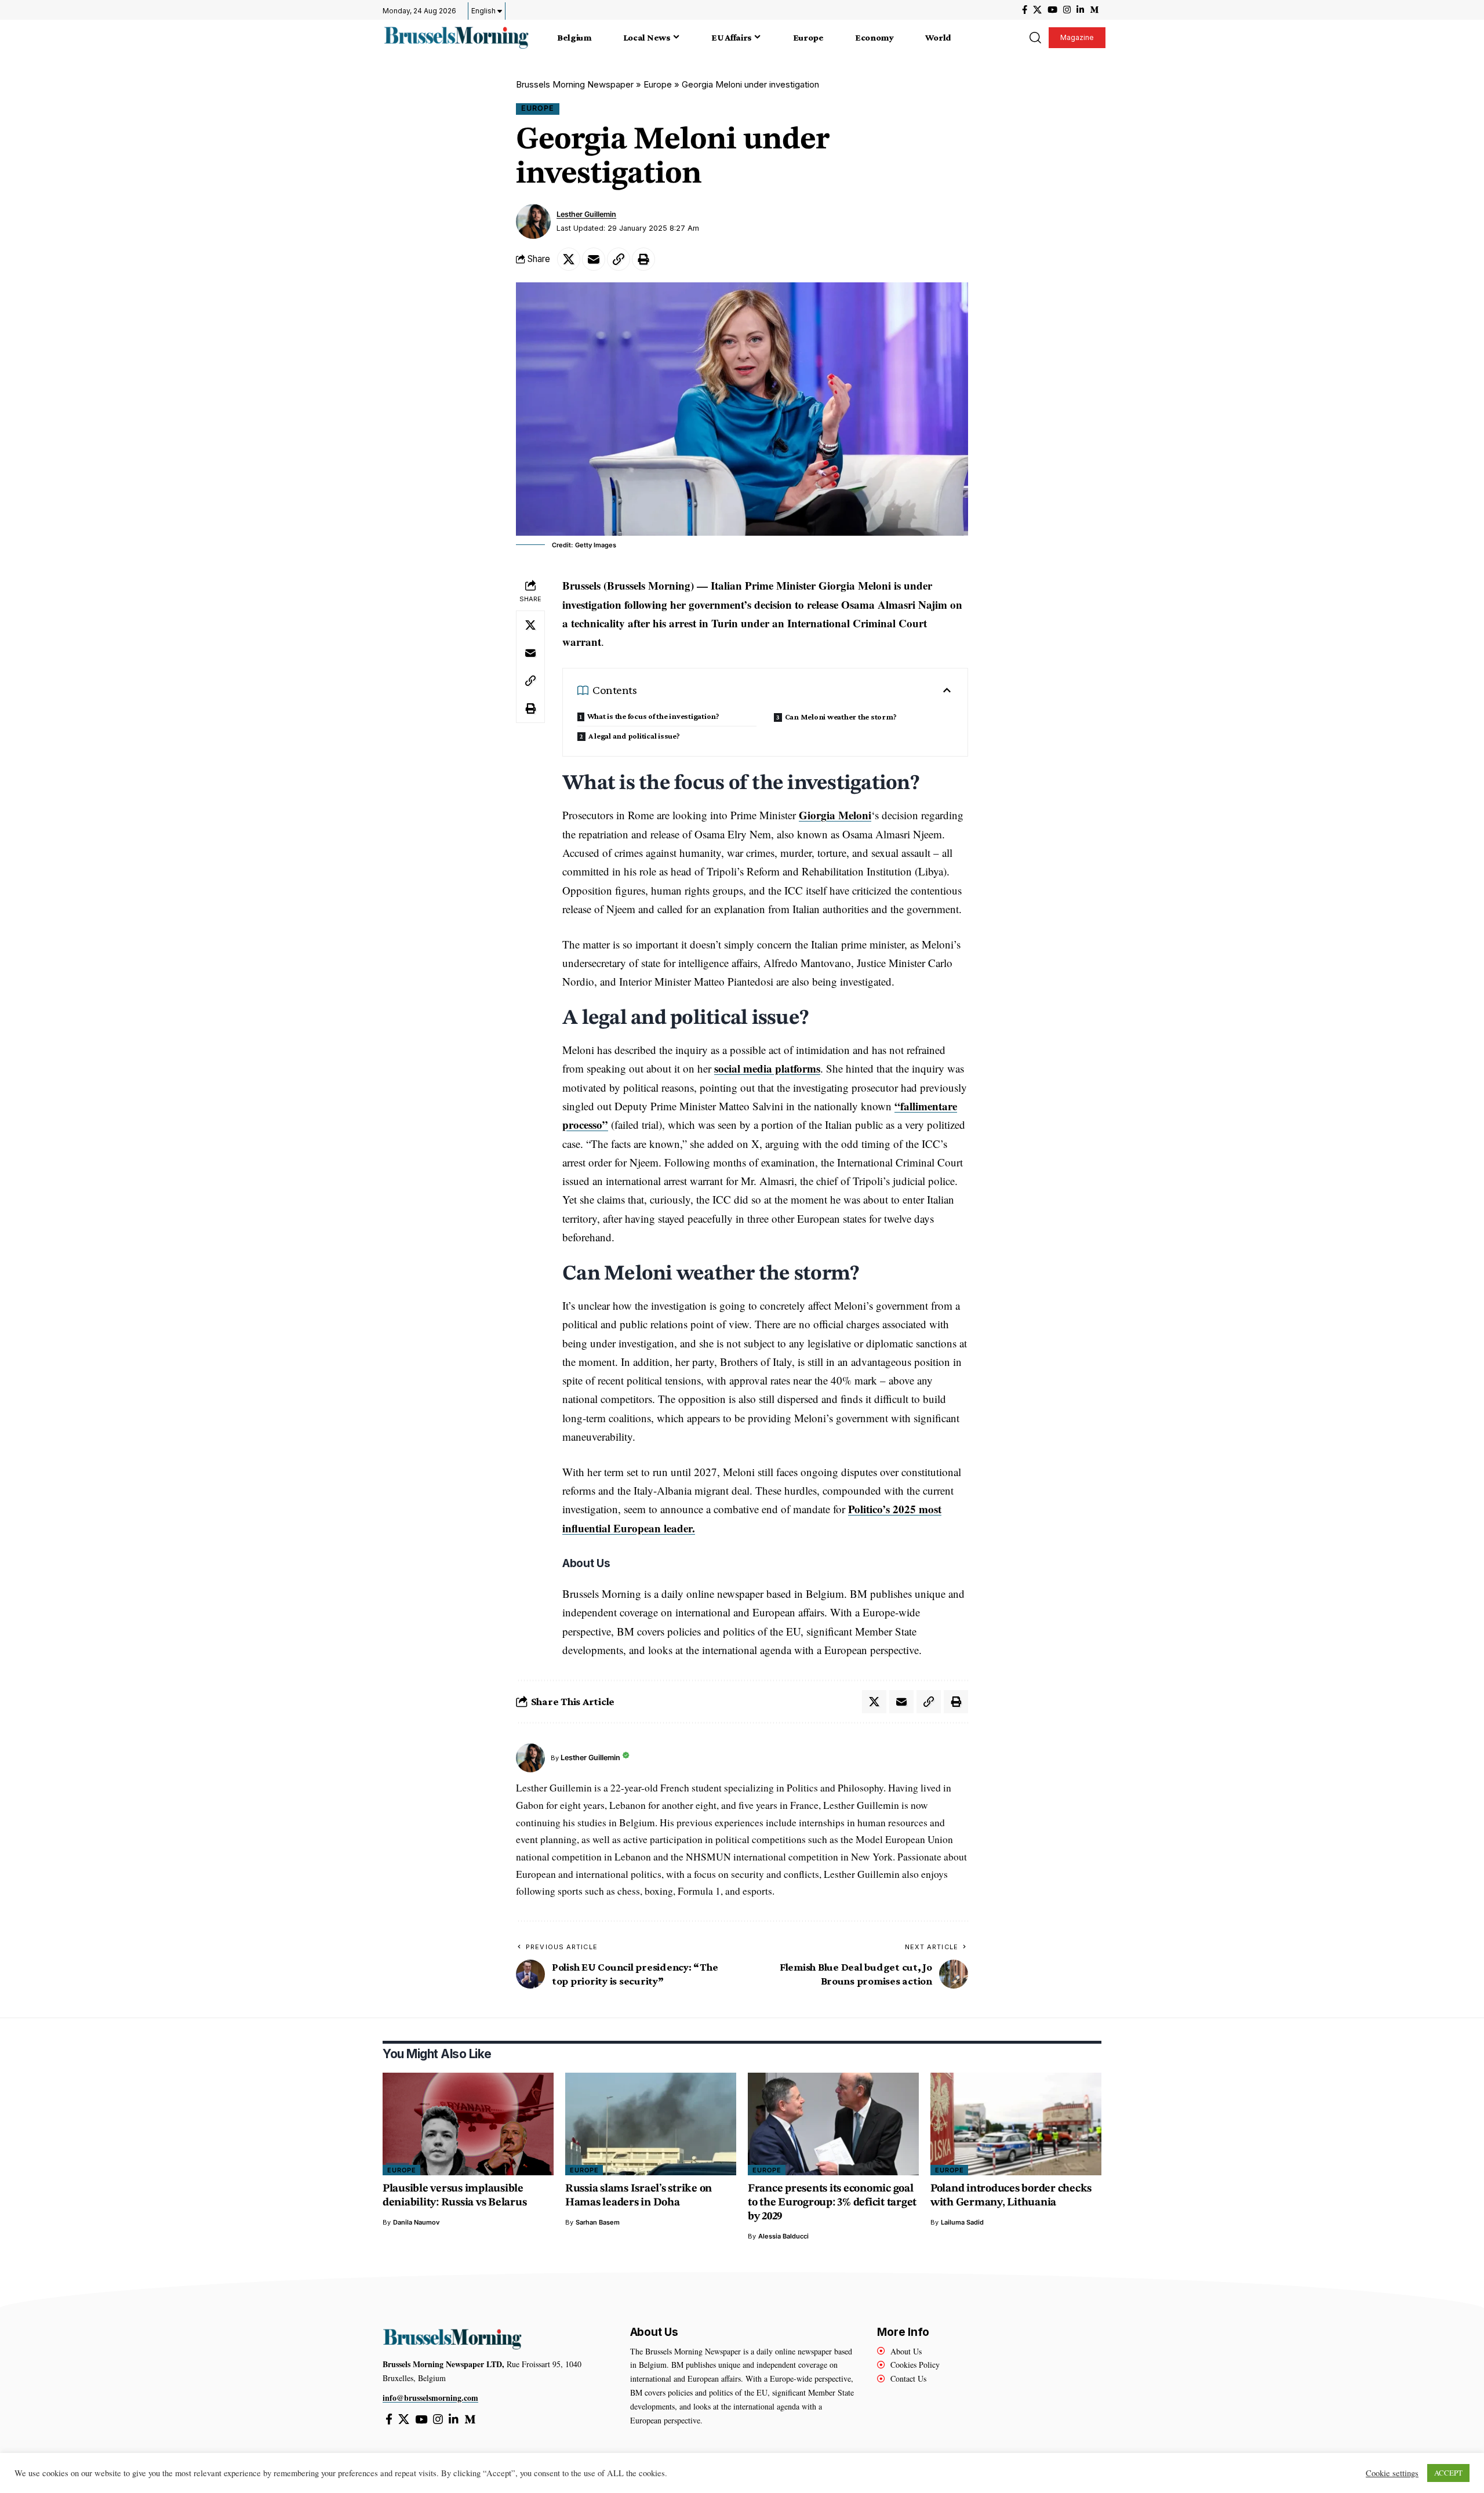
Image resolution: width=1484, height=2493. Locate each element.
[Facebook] (1025, 10)
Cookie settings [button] (1392, 2473)
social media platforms (767, 1068)
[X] (1037, 10)
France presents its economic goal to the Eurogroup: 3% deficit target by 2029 (832, 2203)
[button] (1035, 38)
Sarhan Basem (598, 2222)
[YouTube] (1052, 10)
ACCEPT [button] (1448, 2473)
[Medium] (1094, 10)
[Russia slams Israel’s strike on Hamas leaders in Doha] (651, 2124)
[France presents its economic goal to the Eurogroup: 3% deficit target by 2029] (833, 2124)
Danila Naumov (416, 2222)
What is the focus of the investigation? (653, 716)
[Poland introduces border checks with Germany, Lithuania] (1016, 2124)
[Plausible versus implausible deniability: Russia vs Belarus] (468, 2124)
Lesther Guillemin (586, 214)
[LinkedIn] (1080, 10)
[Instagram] (1067, 10)
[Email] (594, 259)
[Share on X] (569, 259)
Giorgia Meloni (835, 815)
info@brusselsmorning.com (430, 2398)
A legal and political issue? (635, 736)
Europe (658, 84)
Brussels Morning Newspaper (575, 84)
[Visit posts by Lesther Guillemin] (533, 221)
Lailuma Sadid (962, 2222)
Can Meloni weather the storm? (841, 717)
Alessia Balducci (783, 2236)
